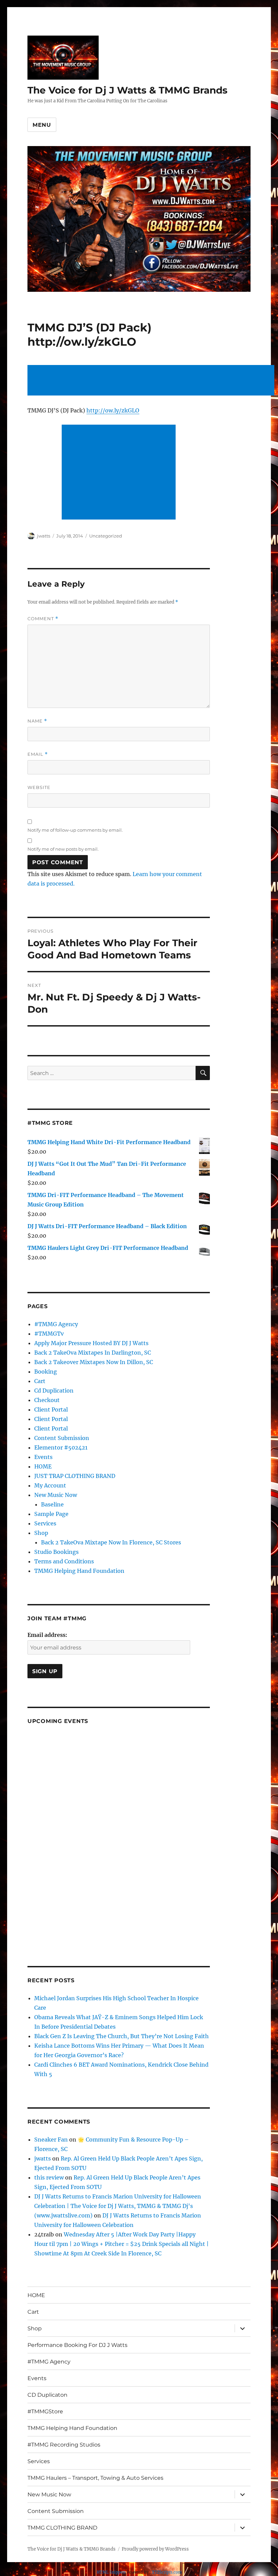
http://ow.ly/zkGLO (113, 410)
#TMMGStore (45, 2411)
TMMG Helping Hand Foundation (79, 1571)
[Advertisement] (152, 381)
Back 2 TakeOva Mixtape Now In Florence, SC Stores (111, 1542)
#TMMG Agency (56, 1324)
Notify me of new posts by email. (63, 849)
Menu (42, 125)
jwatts (44, 536)
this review (49, 2177)
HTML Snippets (111, 2572)
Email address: (47, 1635)
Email (38, 754)
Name (37, 721)
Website (39, 787)
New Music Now (56, 1495)
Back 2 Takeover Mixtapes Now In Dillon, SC (94, 1362)
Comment (43, 619)
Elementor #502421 (61, 1447)
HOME (43, 1466)
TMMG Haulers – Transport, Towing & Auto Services (95, 2478)
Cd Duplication (54, 1391)
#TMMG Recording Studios (64, 2445)
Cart (40, 1381)
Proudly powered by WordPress (155, 2549)
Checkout (47, 1400)
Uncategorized (106, 536)
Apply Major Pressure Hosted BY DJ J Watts (91, 1343)
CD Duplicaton (47, 2395)
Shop (41, 1533)
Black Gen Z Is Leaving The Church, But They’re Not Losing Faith (122, 2036)
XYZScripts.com (167, 2572)
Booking (46, 1372)
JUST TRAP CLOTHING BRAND (75, 1476)
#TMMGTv (49, 1334)
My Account (50, 1485)
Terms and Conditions (64, 1561)
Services (45, 1523)
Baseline (52, 1504)
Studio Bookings (56, 1552)
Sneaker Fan (51, 2139)
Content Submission (62, 1438)
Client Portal (51, 1409)
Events (43, 1457)
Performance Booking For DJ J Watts (77, 2345)
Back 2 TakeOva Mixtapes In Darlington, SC (93, 1353)
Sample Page (51, 1514)
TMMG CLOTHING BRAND (62, 2528)
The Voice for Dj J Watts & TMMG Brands (127, 90)
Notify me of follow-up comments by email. (75, 830)
